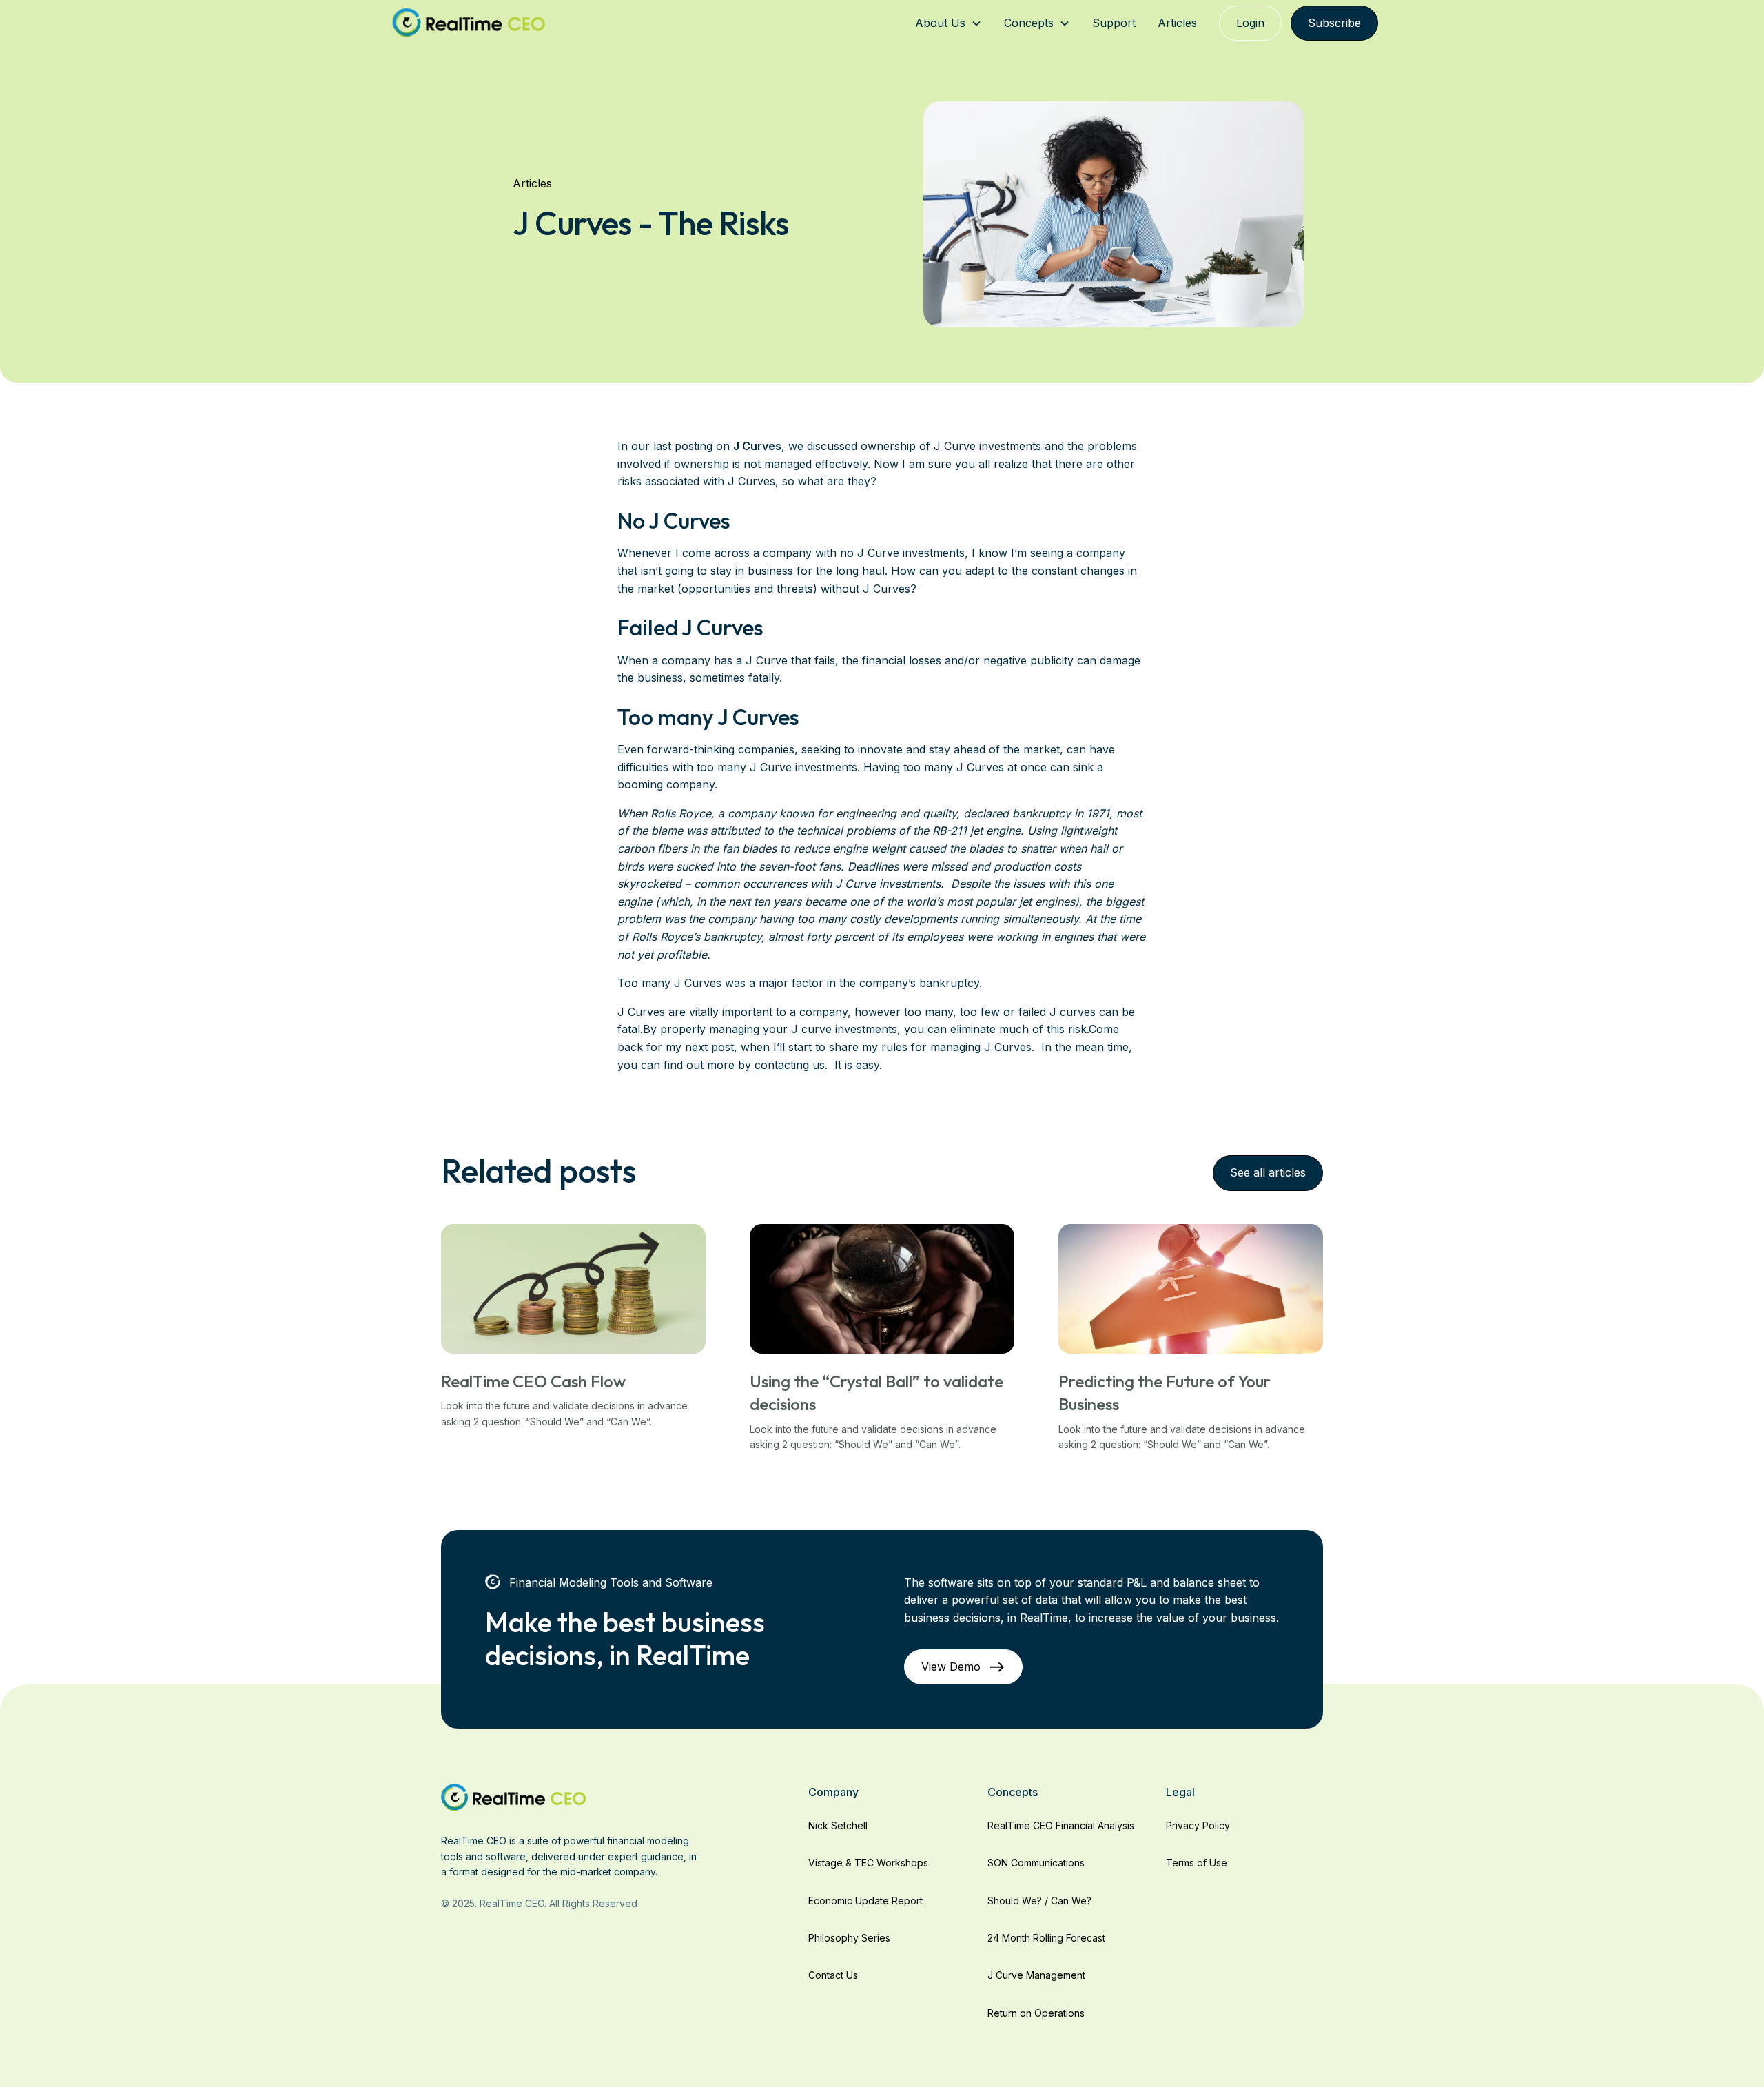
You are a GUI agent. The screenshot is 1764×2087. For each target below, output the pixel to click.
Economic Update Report (865, 1901)
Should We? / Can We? (1039, 1901)
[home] (469, 23)
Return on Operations (1036, 2013)
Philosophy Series (849, 1938)
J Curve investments (989, 446)
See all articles (1268, 1172)
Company (833, 1792)
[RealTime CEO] (514, 1797)
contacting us (790, 1065)
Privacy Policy (1198, 1825)
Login (1250, 23)
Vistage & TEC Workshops (868, 1863)
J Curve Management (1036, 1975)
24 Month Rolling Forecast (1046, 1938)
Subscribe (1334, 23)
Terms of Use (1197, 1863)
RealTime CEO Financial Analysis (1061, 1825)
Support (1114, 23)
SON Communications (1036, 1863)
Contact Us (833, 1975)
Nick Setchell (838, 1825)
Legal (1180, 1792)
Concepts (1029, 23)
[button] (948, 23)
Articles (1177, 23)
